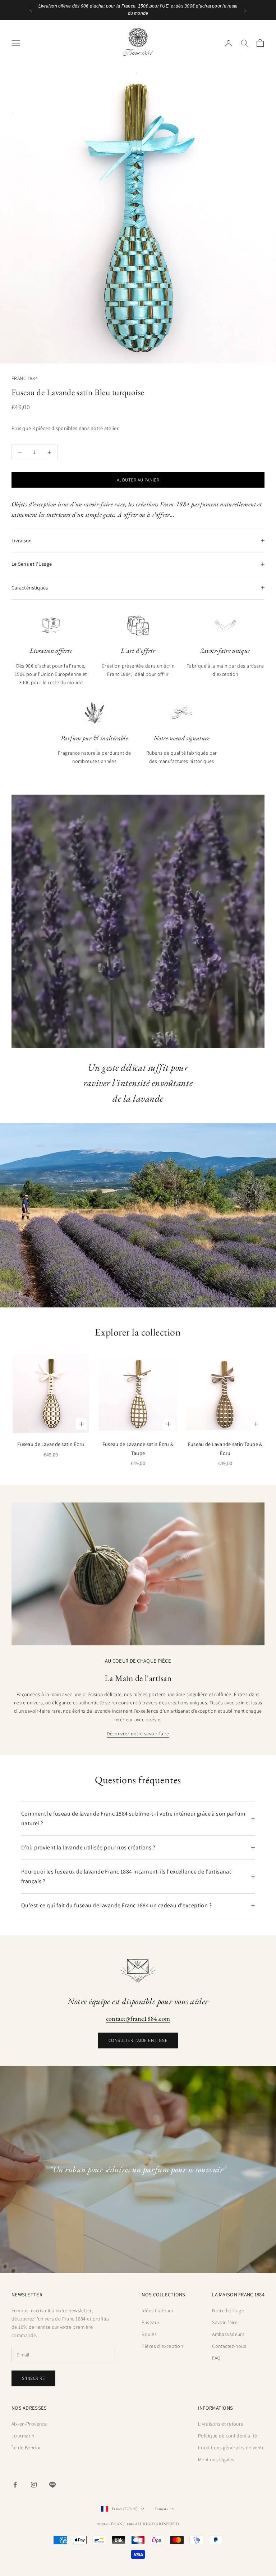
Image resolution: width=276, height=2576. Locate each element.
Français (161, 2509)
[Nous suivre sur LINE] (52, 2485)
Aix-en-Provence (29, 2424)
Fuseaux (151, 2322)
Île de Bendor (26, 2448)
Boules (149, 2334)
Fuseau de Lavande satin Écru (51, 1444)
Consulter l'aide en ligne (138, 2040)
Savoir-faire (225, 2322)
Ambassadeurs (228, 2334)
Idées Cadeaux (158, 2310)
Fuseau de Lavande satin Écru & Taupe (138, 1448)
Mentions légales (216, 2459)
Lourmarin (23, 2436)
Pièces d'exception (162, 2346)
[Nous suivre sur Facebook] (15, 2485)
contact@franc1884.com (138, 2018)
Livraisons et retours (221, 2424)
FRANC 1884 (25, 378)
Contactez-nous (229, 2346)
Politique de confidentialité (228, 2436)
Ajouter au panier (138, 480)
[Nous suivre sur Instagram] (34, 2485)
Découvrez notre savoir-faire (138, 1734)
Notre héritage (228, 2310)
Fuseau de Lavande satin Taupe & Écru (225, 1448)
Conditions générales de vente (231, 2448)
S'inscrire (33, 2378)
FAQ (216, 2358)
